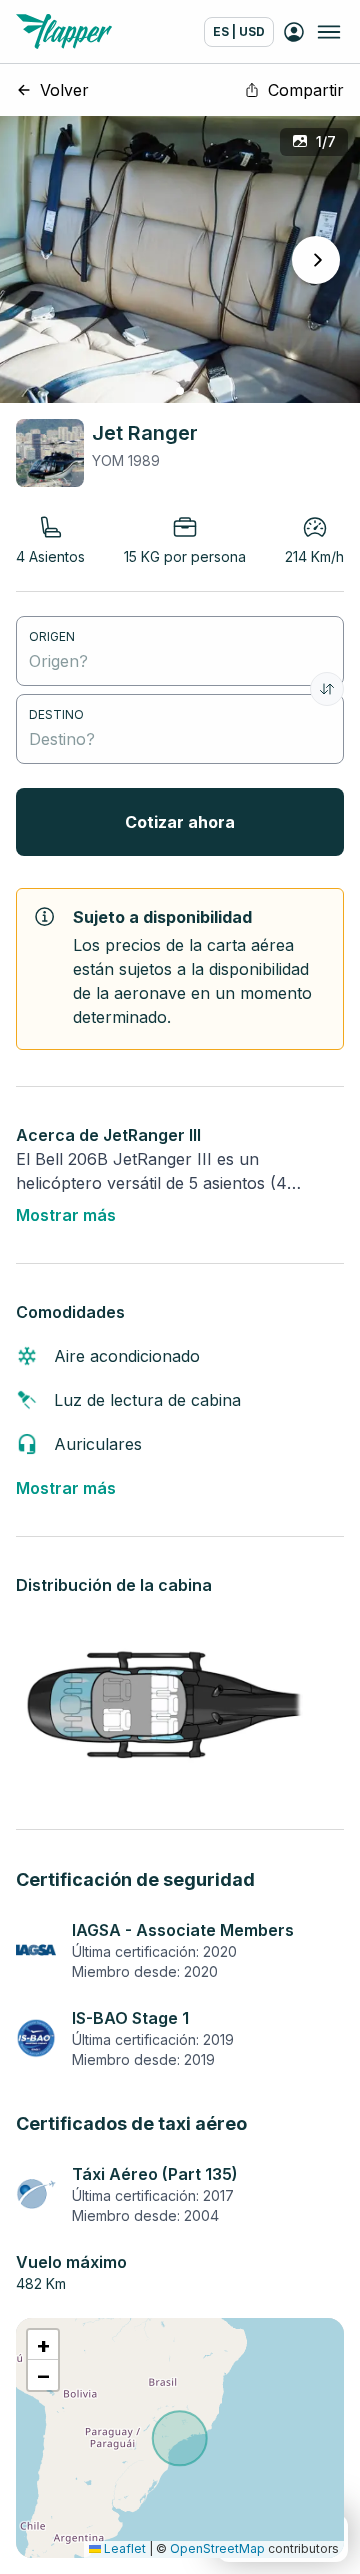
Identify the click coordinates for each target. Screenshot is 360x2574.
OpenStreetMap (217, 2548)
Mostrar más (66, 1215)
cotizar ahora (180, 822)
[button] (43, 2345)
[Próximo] (316, 260)
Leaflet (123, 2548)
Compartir (306, 90)
